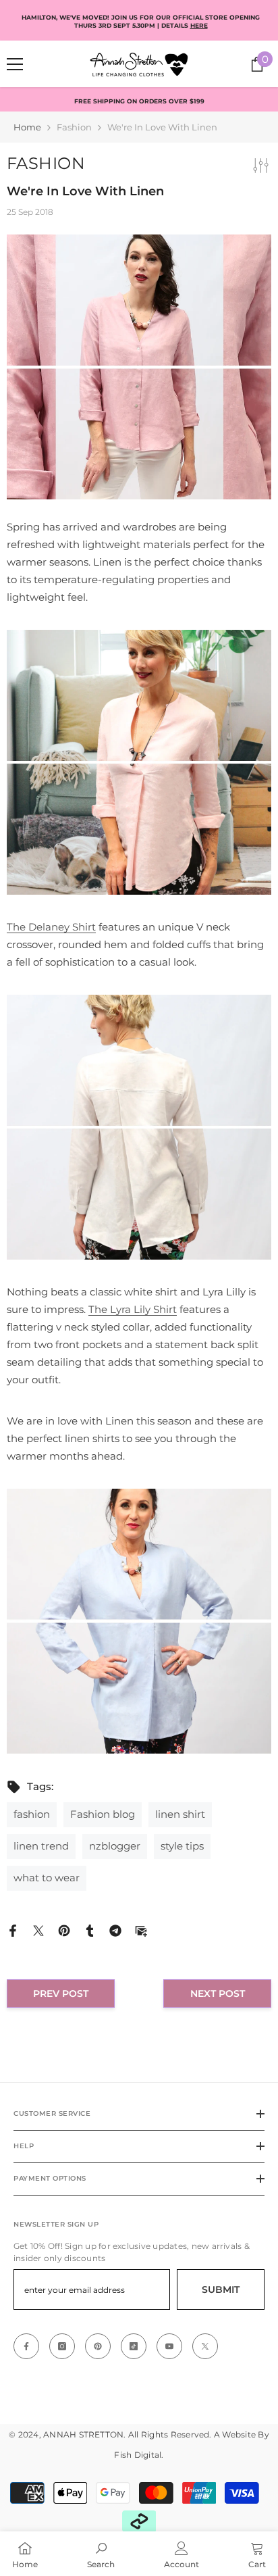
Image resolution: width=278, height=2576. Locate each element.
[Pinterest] (64, 1930)
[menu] (15, 64)
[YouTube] (169, 2346)
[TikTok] (134, 2346)
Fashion (74, 127)
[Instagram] (62, 2346)
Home (27, 127)
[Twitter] (38, 1930)
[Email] (141, 1930)
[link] (101, 2554)
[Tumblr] (90, 1930)
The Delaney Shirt (51, 927)
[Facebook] (13, 1930)
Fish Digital (138, 2455)
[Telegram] (115, 1930)
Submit (221, 2289)
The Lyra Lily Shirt (133, 1309)
